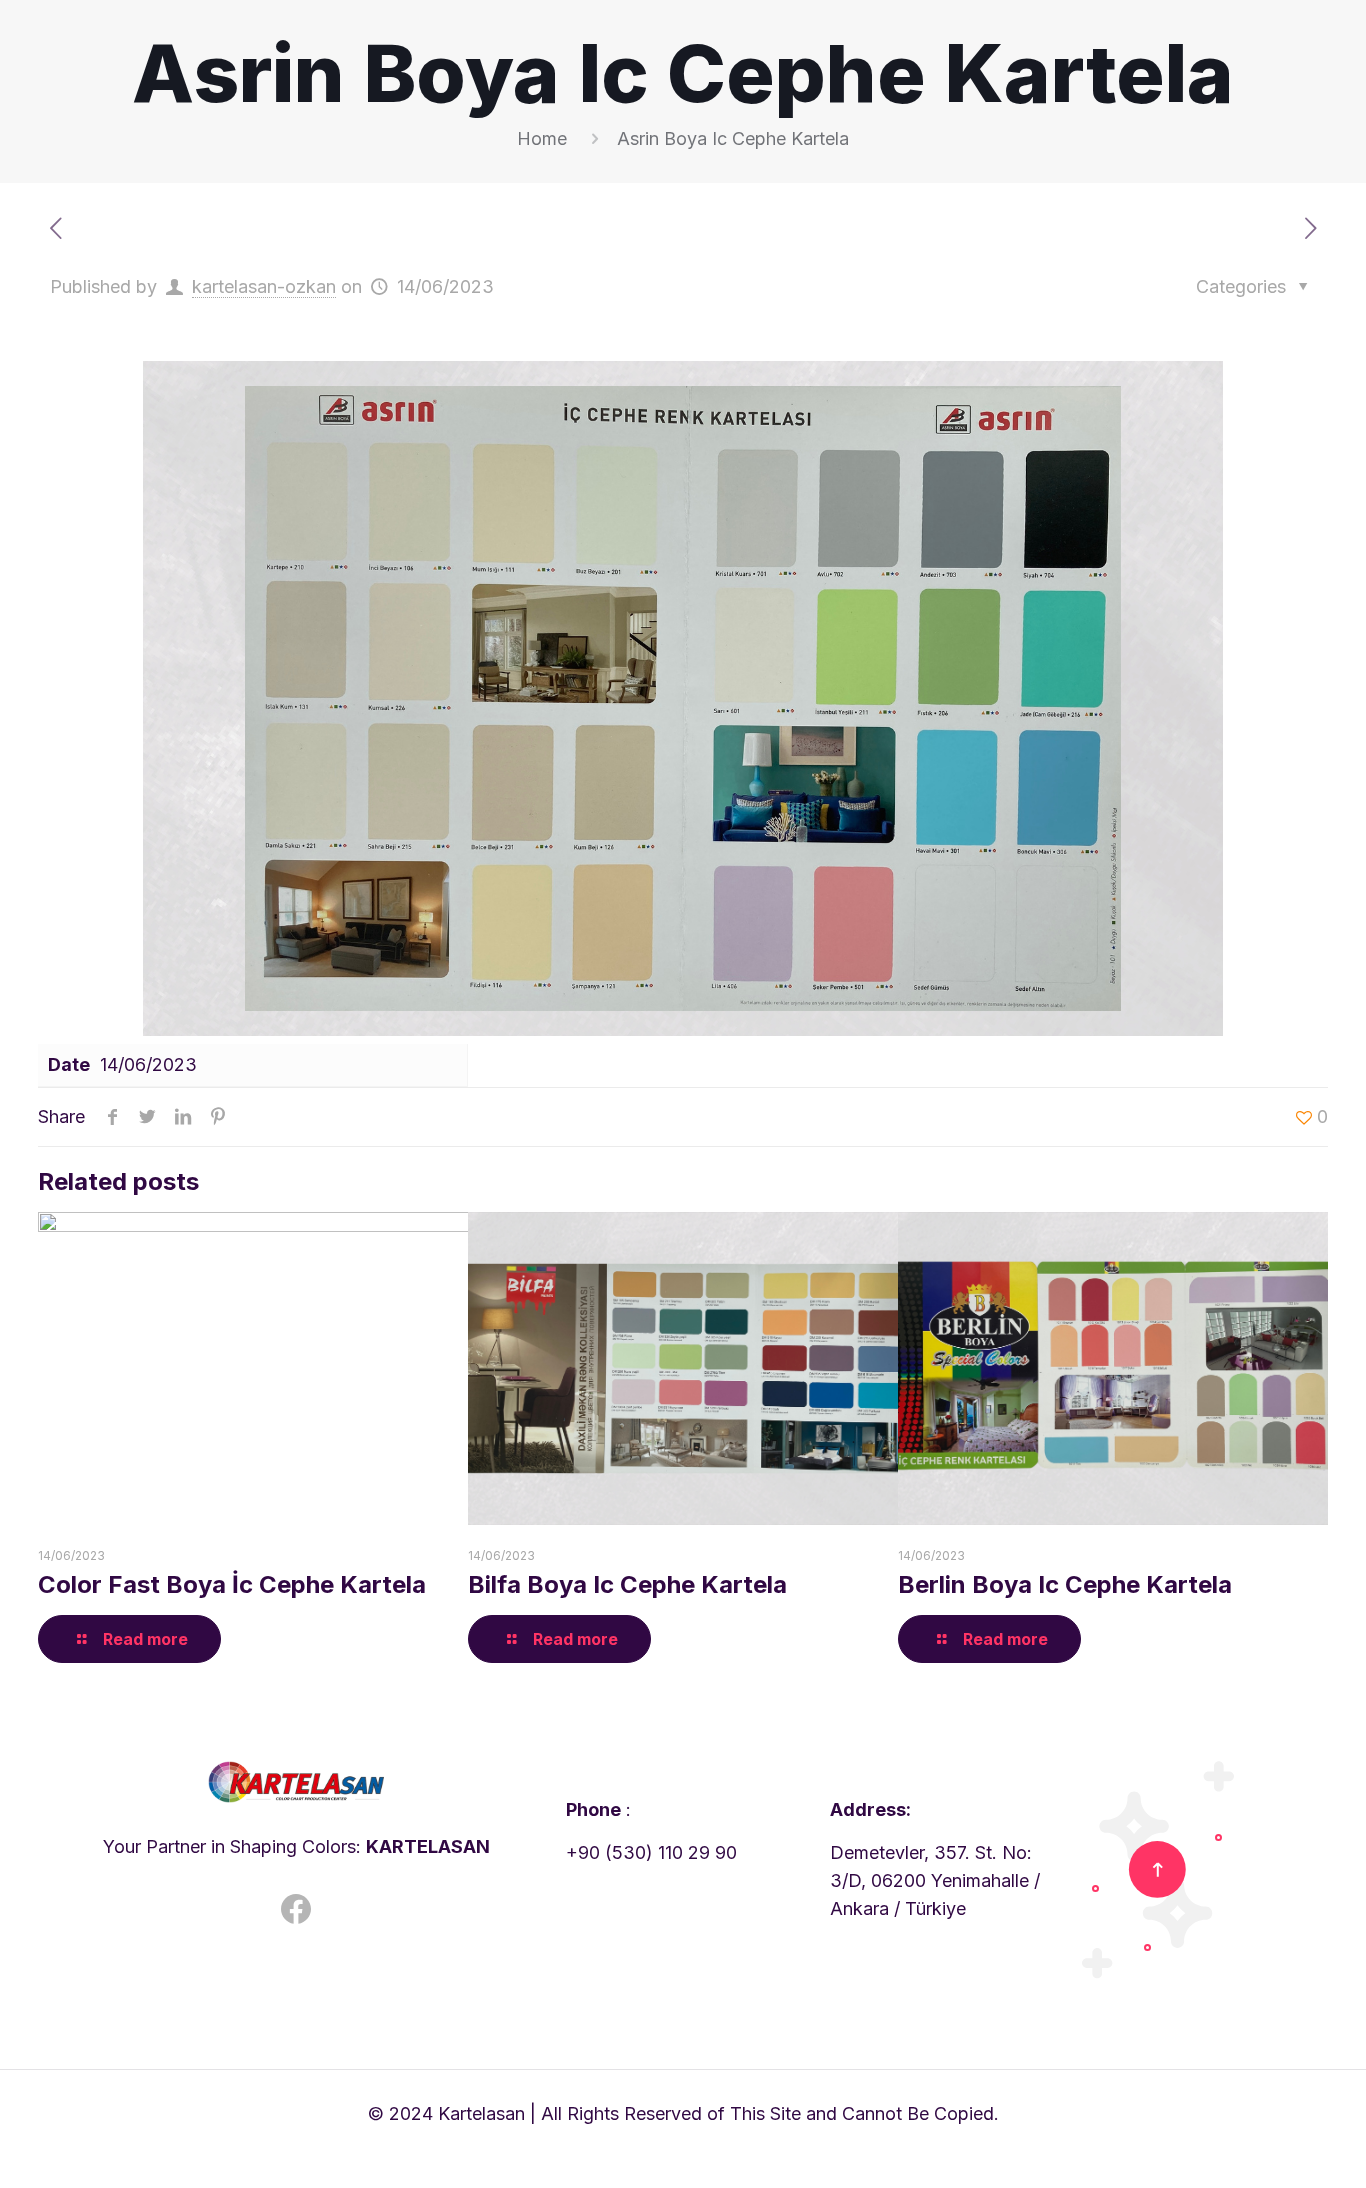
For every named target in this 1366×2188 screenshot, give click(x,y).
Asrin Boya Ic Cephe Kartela (733, 138)
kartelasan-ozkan (264, 286)
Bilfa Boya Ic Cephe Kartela (627, 1584)
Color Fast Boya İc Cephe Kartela (232, 1584)
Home (542, 138)
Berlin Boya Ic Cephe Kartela (1065, 1584)
